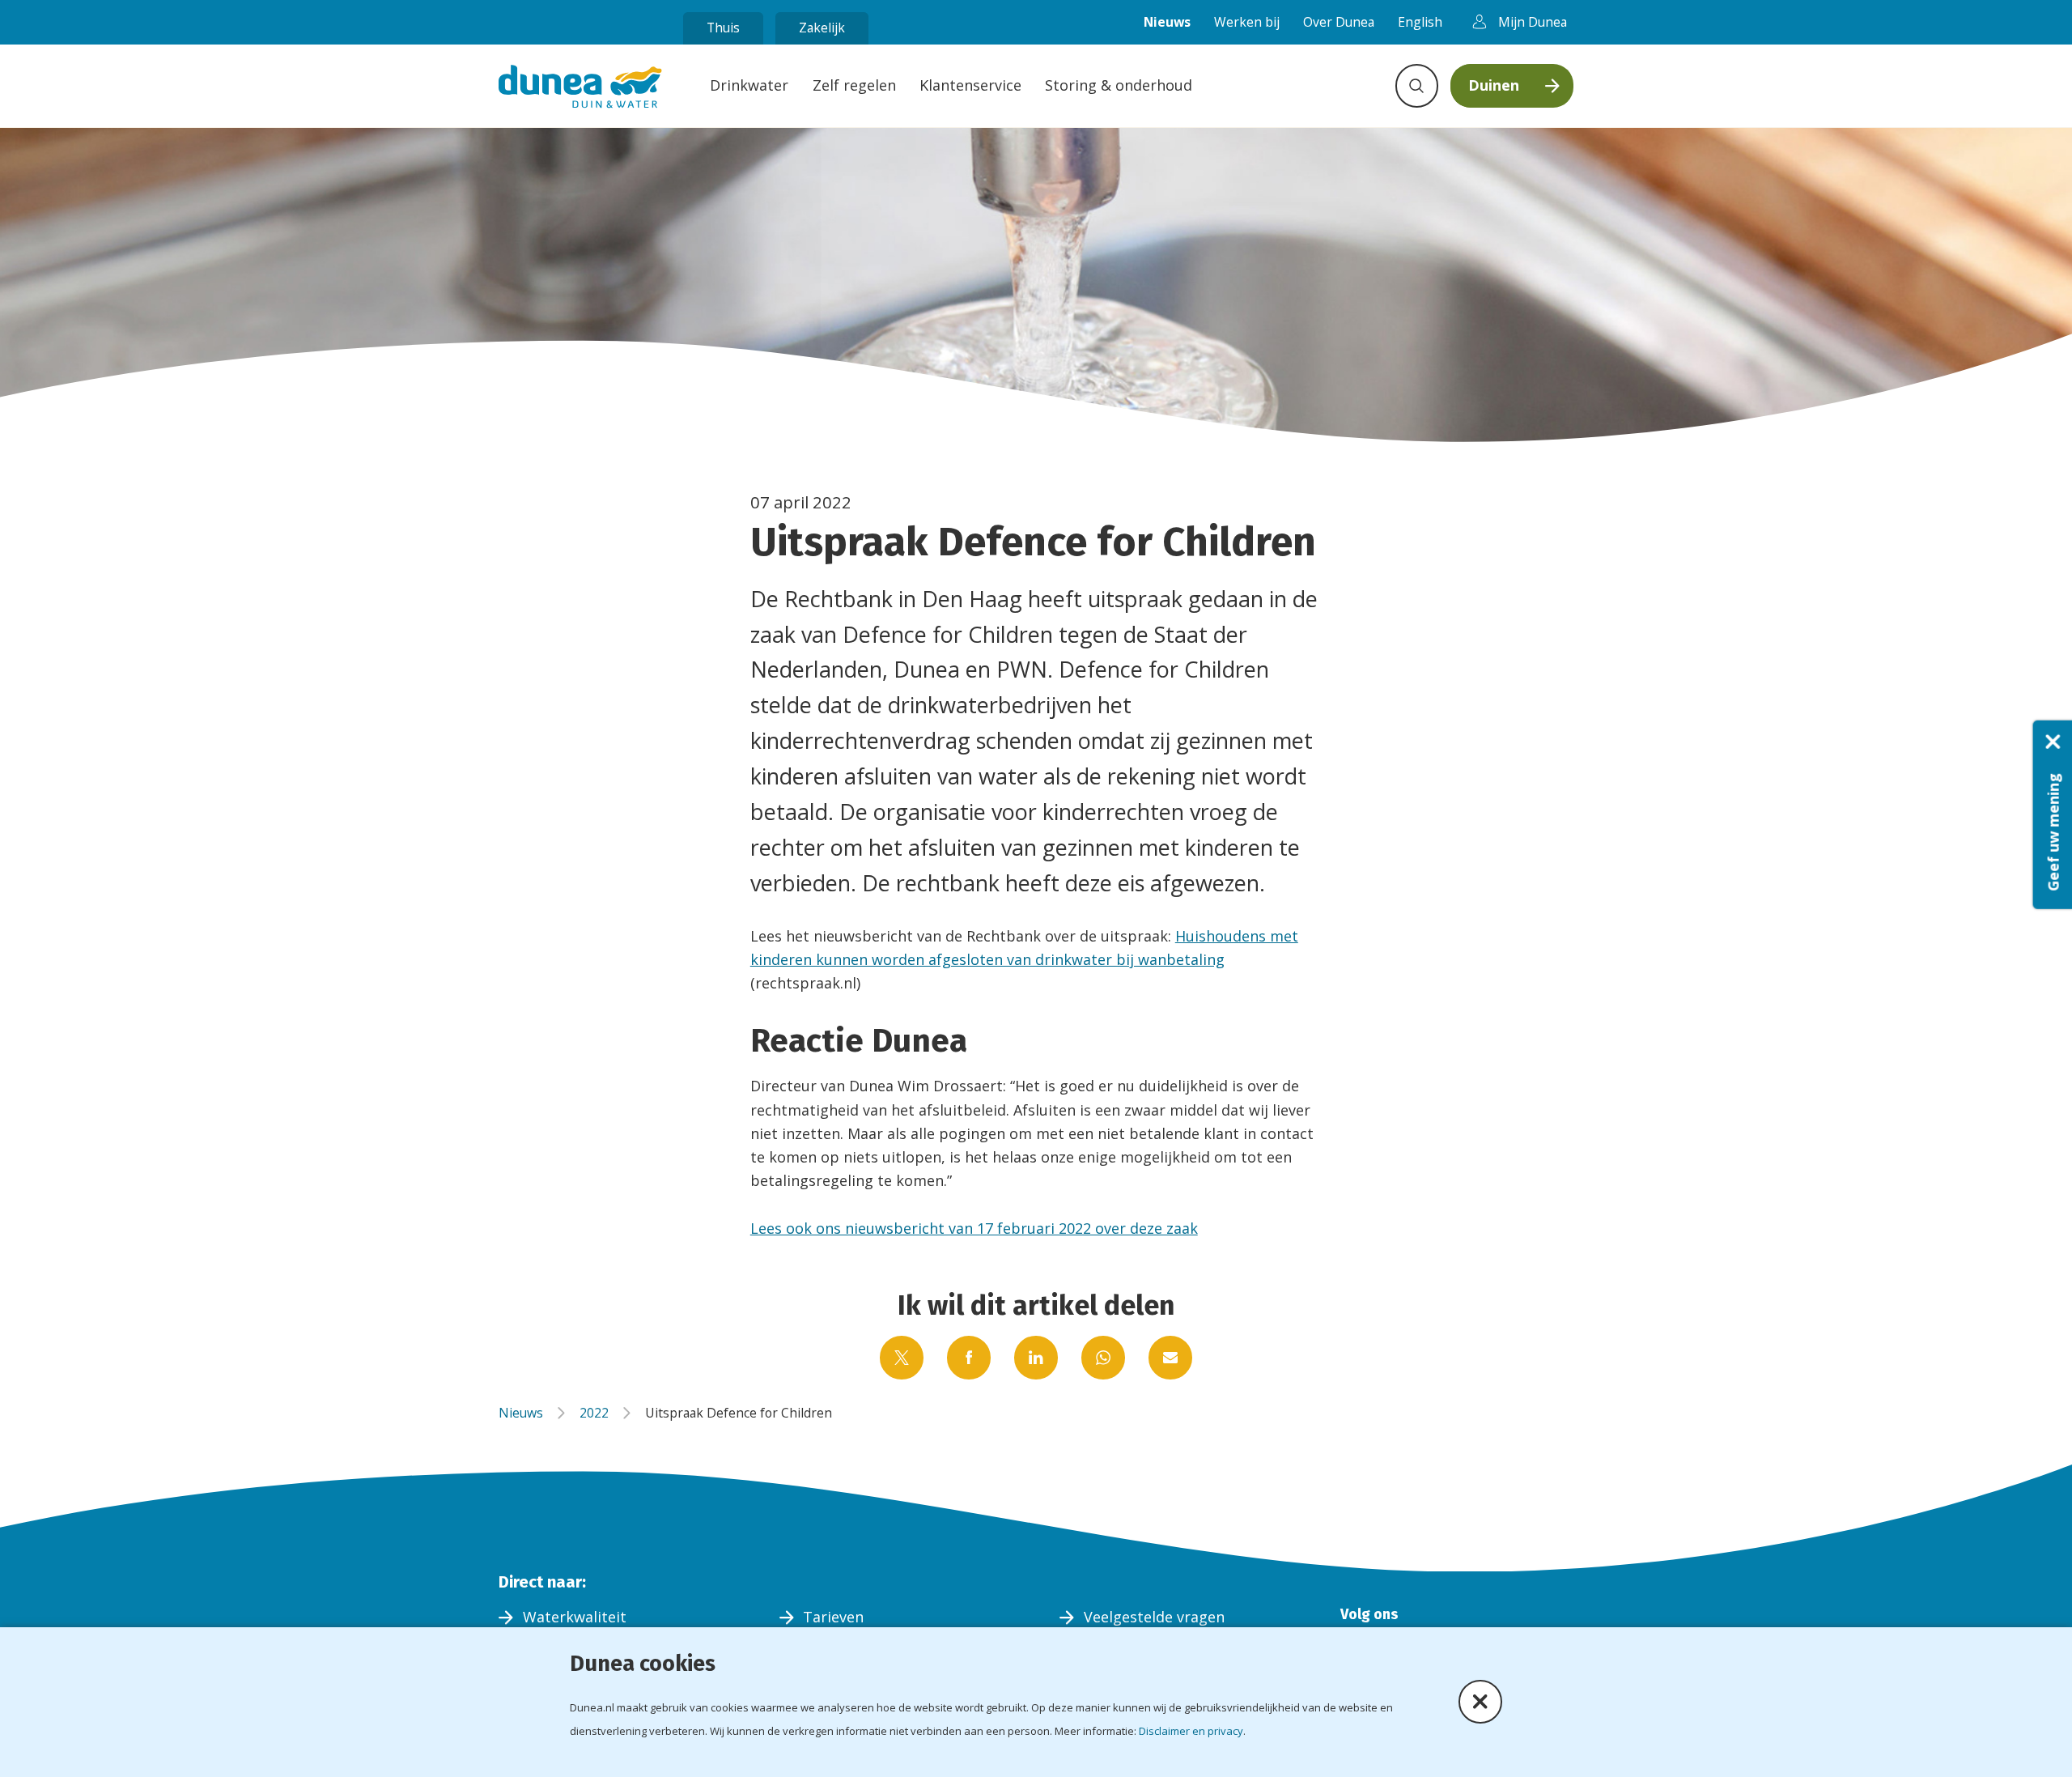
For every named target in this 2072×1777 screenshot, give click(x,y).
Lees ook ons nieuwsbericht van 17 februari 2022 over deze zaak (974, 1228)
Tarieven (833, 1617)
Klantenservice (970, 85)
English (1420, 22)
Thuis (723, 28)
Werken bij (1247, 22)
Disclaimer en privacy (1191, 1731)
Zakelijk (822, 28)
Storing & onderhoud (1119, 85)
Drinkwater (749, 85)
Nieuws (1167, 22)
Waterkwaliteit (575, 1617)
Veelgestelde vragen (1154, 1617)
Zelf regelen (854, 85)
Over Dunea (1339, 22)
